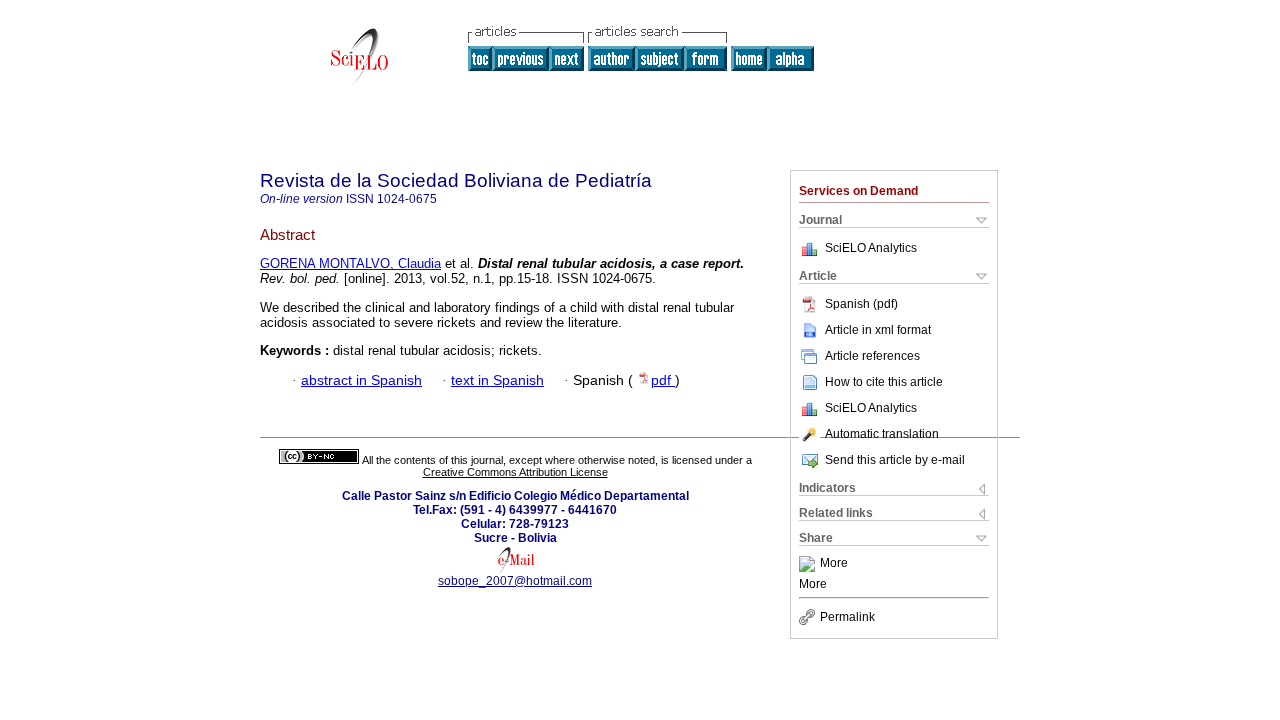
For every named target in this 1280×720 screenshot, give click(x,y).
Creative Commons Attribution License (515, 472)
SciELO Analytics (871, 248)
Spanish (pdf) (861, 304)
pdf (663, 380)
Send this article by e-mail (895, 460)
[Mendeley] (809, 564)
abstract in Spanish (361, 380)
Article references (872, 356)
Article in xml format (878, 330)
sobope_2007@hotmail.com (515, 581)
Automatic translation (882, 434)
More (834, 564)
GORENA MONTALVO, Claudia (350, 263)
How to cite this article (884, 382)
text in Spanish (497, 380)
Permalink (847, 617)
